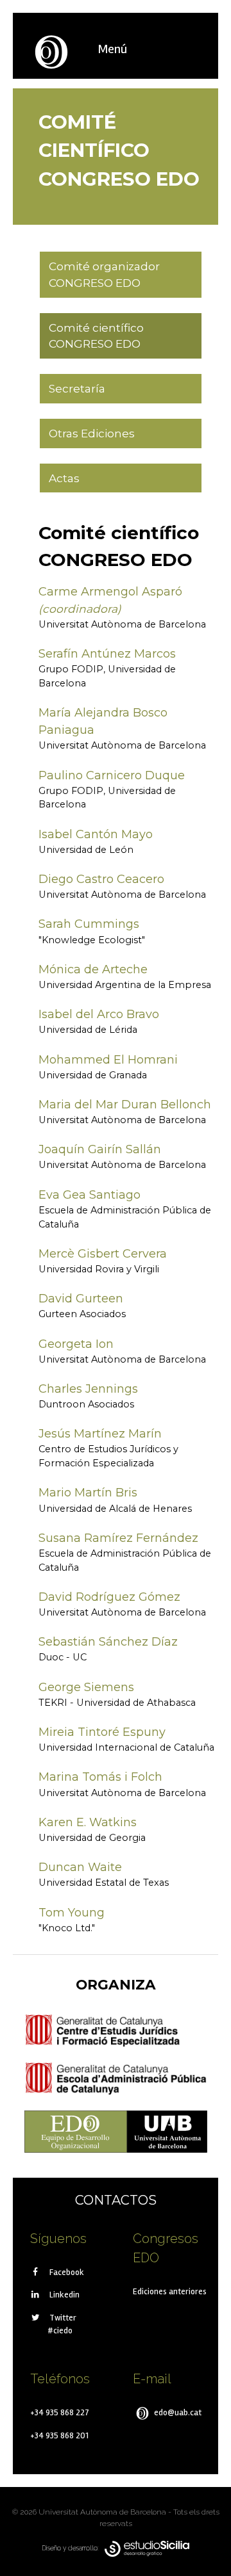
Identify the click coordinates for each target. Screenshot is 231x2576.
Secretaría (77, 388)
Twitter (62, 2318)
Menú (112, 49)
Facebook (66, 2272)
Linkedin (64, 2295)
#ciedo (60, 2330)
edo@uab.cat (177, 2412)
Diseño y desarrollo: (73, 2548)
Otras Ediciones (92, 433)
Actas (64, 478)
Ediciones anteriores (170, 2291)
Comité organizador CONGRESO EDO (104, 274)
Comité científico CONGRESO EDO (96, 336)
